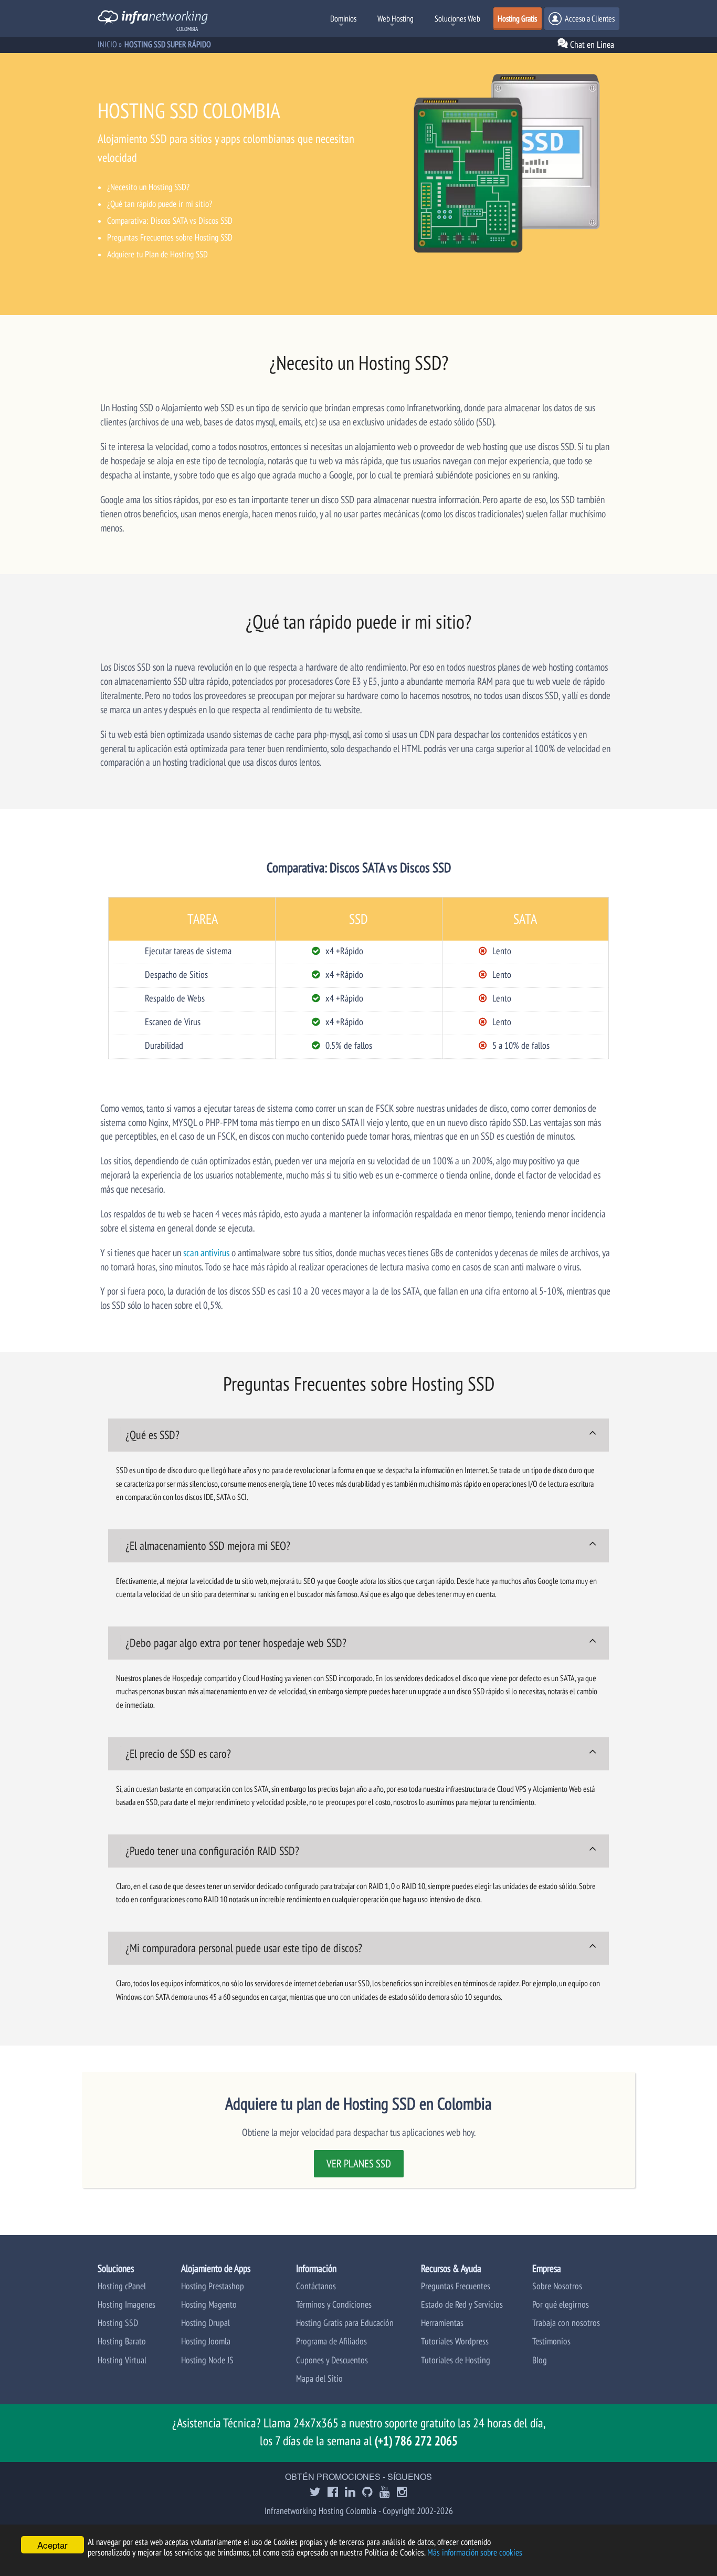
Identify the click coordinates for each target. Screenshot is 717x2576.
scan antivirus (206, 1252)
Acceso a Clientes (589, 18)
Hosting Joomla (206, 2341)
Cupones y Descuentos (332, 2360)
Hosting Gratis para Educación (345, 2323)
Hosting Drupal (205, 2323)
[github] (367, 2493)
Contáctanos (316, 2286)
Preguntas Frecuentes (456, 2286)
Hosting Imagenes (126, 2304)
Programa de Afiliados (331, 2341)
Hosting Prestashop (213, 2286)
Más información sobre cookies (475, 2552)
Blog (540, 2360)
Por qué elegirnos (561, 2304)
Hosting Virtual (122, 2360)
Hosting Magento (209, 2304)
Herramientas (442, 2323)
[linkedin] (350, 2493)
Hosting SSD (118, 2323)
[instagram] (402, 2493)
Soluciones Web (457, 18)
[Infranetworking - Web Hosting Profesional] (153, 19)
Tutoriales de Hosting (456, 2360)
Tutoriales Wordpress (455, 2341)
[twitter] (315, 2493)
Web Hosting (396, 18)
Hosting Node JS (207, 2360)
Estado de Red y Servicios (462, 2304)
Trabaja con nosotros (566, 2323)
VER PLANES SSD (359, 2163)
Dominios (343, 18)
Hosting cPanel (122, 2286)
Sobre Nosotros (557, 2286)
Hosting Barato (122, 2341)
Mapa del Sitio (319, 2378)
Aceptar (52, 2545)
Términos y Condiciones (334, 2304)
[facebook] (333, 2493)
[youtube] (385, 2493)
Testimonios (551, 2341)
